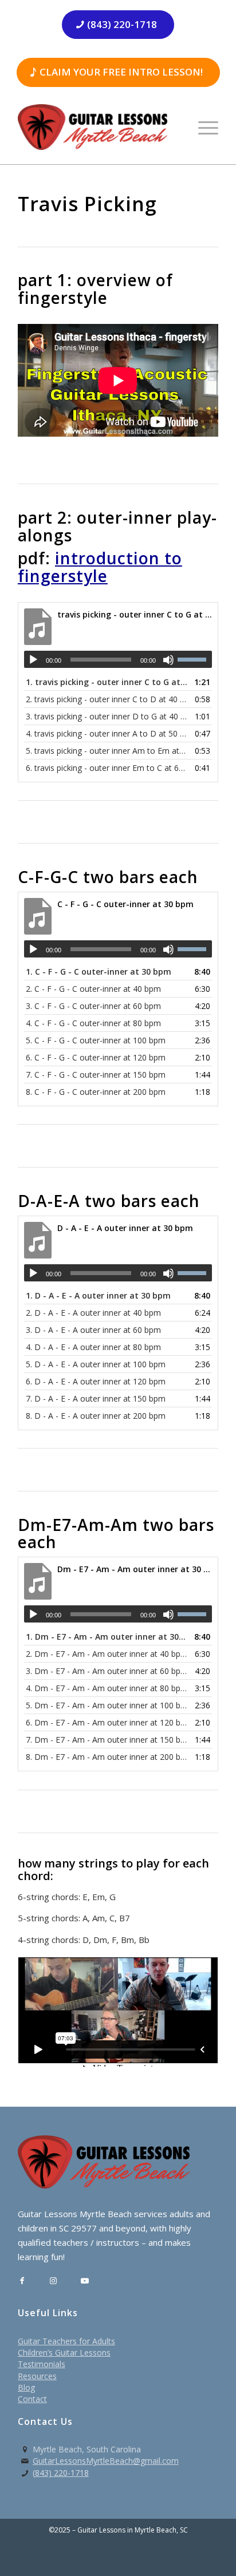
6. (107, 768)
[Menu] (202, 127)
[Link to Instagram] (54, 2281)
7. (96, 1075)
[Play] (33, 660)
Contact (32, 2399)
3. (107, 716)
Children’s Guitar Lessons (64, 2353)
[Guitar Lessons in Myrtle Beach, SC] (98, 127)
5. (107, 751)
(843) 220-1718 (61, 2473)
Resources (37, 2376)
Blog (26, 2387)
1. (107, 682)
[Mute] (168, 660)
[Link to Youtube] (85, 2281)
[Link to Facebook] (22, 2281)
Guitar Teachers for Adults (66, 2341)
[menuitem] (202, 127)
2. (107, 699)
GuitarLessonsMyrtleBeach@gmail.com (106, 2461)
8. (96, 1092)
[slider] (195, 659)
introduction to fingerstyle (100, 567)
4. (107, 733)
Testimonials (42, 2364)
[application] (118, 659)
